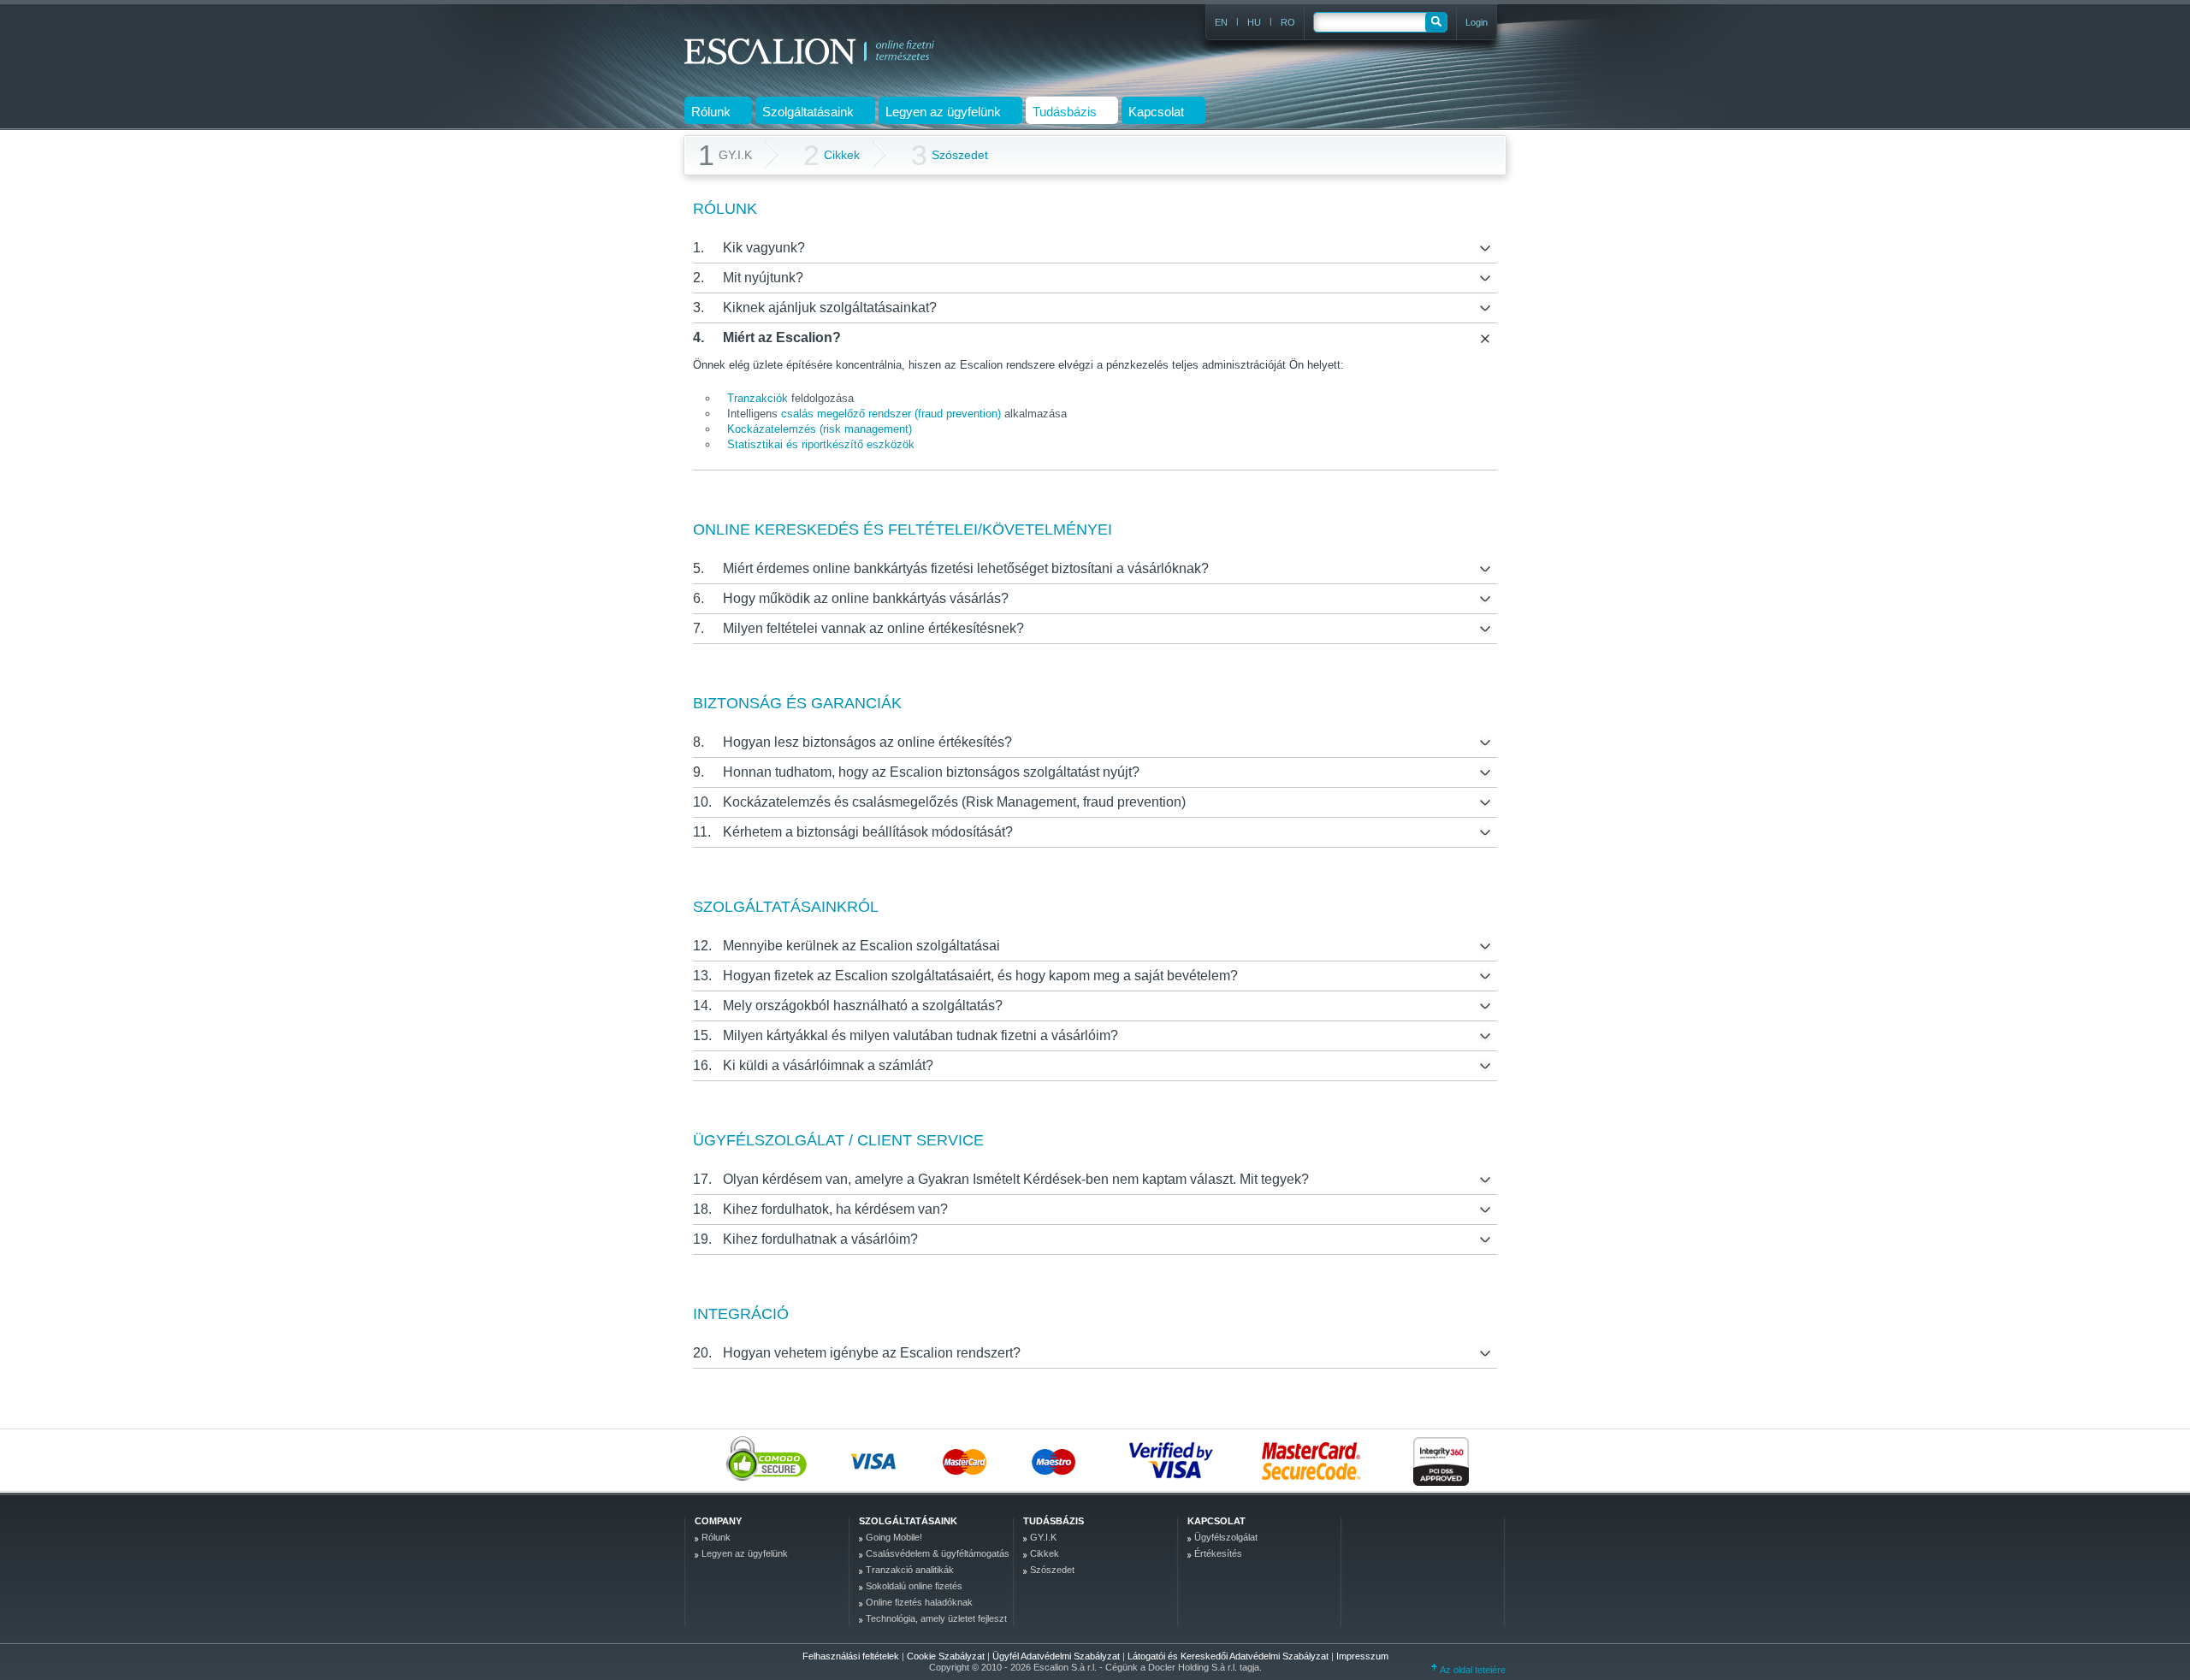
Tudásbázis (1054, 1521)
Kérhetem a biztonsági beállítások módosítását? (868, 832)
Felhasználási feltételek (851, 1656)
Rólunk (716, 1537)
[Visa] (896, 1460)
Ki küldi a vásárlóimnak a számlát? (828, 1065)
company (718, 1521)
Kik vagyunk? (764, 248)
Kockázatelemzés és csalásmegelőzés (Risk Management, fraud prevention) (954, 802)
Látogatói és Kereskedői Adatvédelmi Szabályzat (1229, 1656)
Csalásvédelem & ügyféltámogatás (938, 1553)
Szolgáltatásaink (908, 1521)
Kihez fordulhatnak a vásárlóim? (820, 1239)
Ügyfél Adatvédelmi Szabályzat (1057, 1656)
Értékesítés (1218, 1553)
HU (1254, 22)
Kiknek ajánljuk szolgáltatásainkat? (830, 308)
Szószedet (950, 155)
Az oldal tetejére (1472, 1670)
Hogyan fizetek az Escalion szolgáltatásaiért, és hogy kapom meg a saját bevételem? (980, 976)
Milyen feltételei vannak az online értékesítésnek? (873, 628)
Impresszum (1362, 1656)
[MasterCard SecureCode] (1319, 1460)
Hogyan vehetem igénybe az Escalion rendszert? (872, 1353)
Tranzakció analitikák (910, 1570)
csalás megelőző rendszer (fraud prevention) (891, 414)
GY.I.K (1043, 1537)
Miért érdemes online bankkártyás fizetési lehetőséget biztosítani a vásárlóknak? (966, 568)
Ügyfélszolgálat (1226, 1537)
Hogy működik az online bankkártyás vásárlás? (866, 598)
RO (1288, 22)
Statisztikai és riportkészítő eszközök (821, 444)
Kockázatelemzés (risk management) (820, 429)
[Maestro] (1076, 1460)
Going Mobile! (894, 1537)
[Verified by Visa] (1176, 1460)
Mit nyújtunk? (763, 278)
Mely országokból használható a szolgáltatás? (863, 1006)
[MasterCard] (986, 1460)
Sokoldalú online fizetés (914, 1586)
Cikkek (832, 155)
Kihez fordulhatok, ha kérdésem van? (835, 1209)
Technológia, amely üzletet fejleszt (936, 1618)
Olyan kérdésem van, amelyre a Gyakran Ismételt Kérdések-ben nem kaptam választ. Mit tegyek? (1016, 1179)
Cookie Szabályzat (947, 1656)
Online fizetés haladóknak (919, 1602)
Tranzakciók (758, 398)
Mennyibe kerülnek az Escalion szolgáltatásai (861, 946)
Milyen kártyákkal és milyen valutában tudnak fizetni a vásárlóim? (920, 1035)
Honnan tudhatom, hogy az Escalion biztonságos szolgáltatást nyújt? (931, 772)
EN (1221, 22)
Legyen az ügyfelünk (745, 1553)
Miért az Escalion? (782, 337)
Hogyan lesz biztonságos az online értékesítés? (867, 742)
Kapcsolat (1216, 1521)
